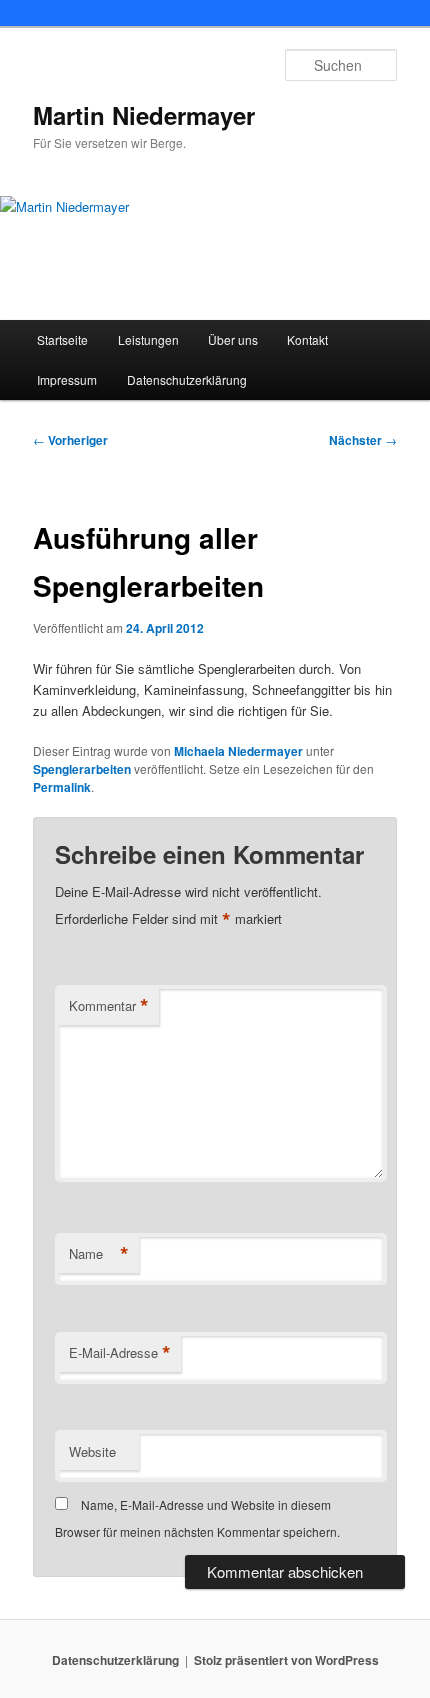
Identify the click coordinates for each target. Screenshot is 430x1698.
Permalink (62, 787)
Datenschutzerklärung (187, 379)
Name (99, 1254)
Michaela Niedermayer (238, 751)
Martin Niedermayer (144, 115)
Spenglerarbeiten (82, 769)
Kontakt (307, 339)
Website (92, 1451)
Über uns (233, 339)
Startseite (62, 339)
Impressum (67, 379)
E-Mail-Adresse (120, 1353)
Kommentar (109, 1006)
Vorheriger (70, 440)
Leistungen (148, 339)
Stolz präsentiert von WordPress (286, 1660)
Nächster (363, 440)
